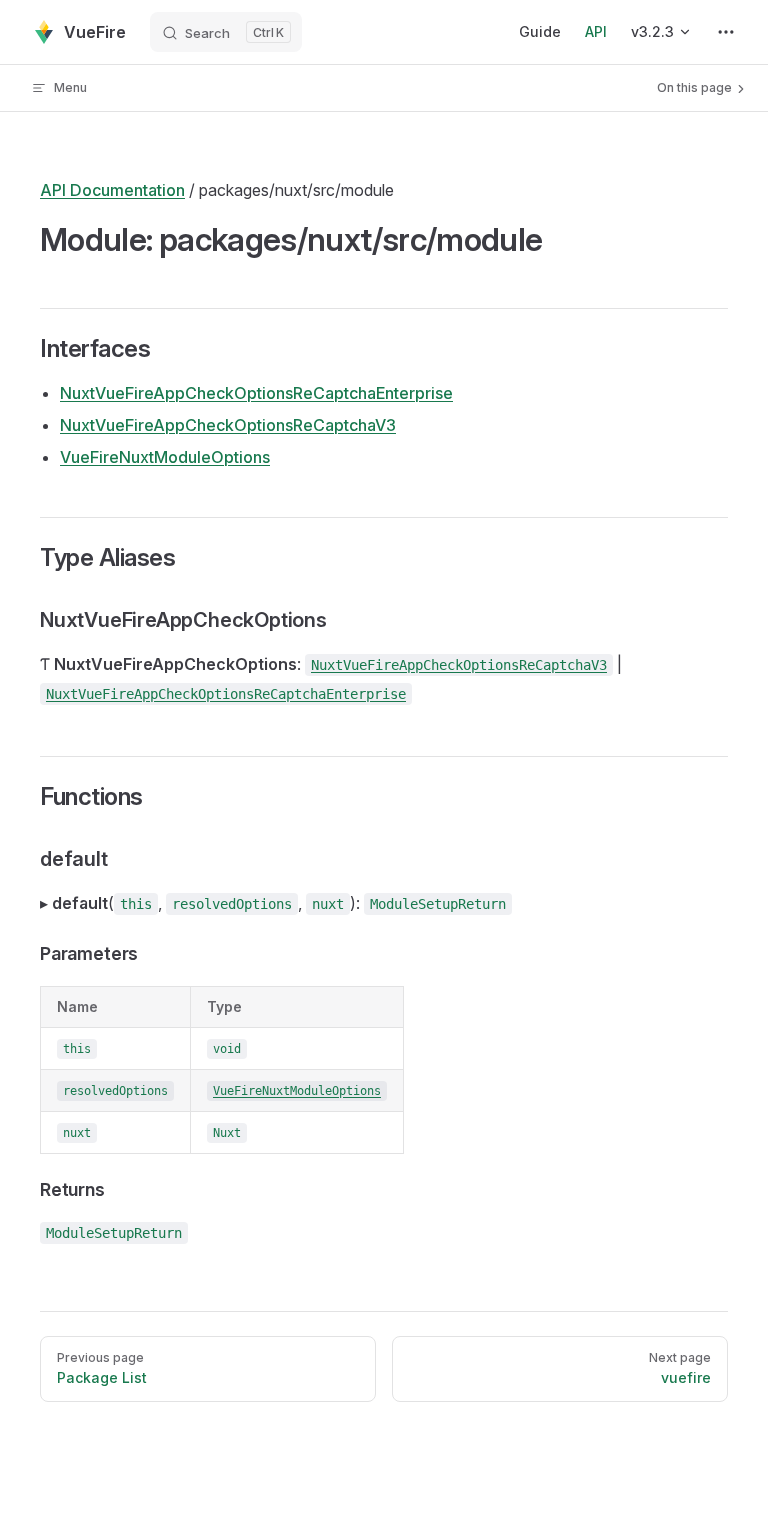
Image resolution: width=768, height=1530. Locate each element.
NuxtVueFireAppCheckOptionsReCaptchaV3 (228, 425)
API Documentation (112, 190)
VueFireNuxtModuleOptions (165, 457)
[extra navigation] (726, 32)
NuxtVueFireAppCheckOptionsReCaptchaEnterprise (256, 393)
